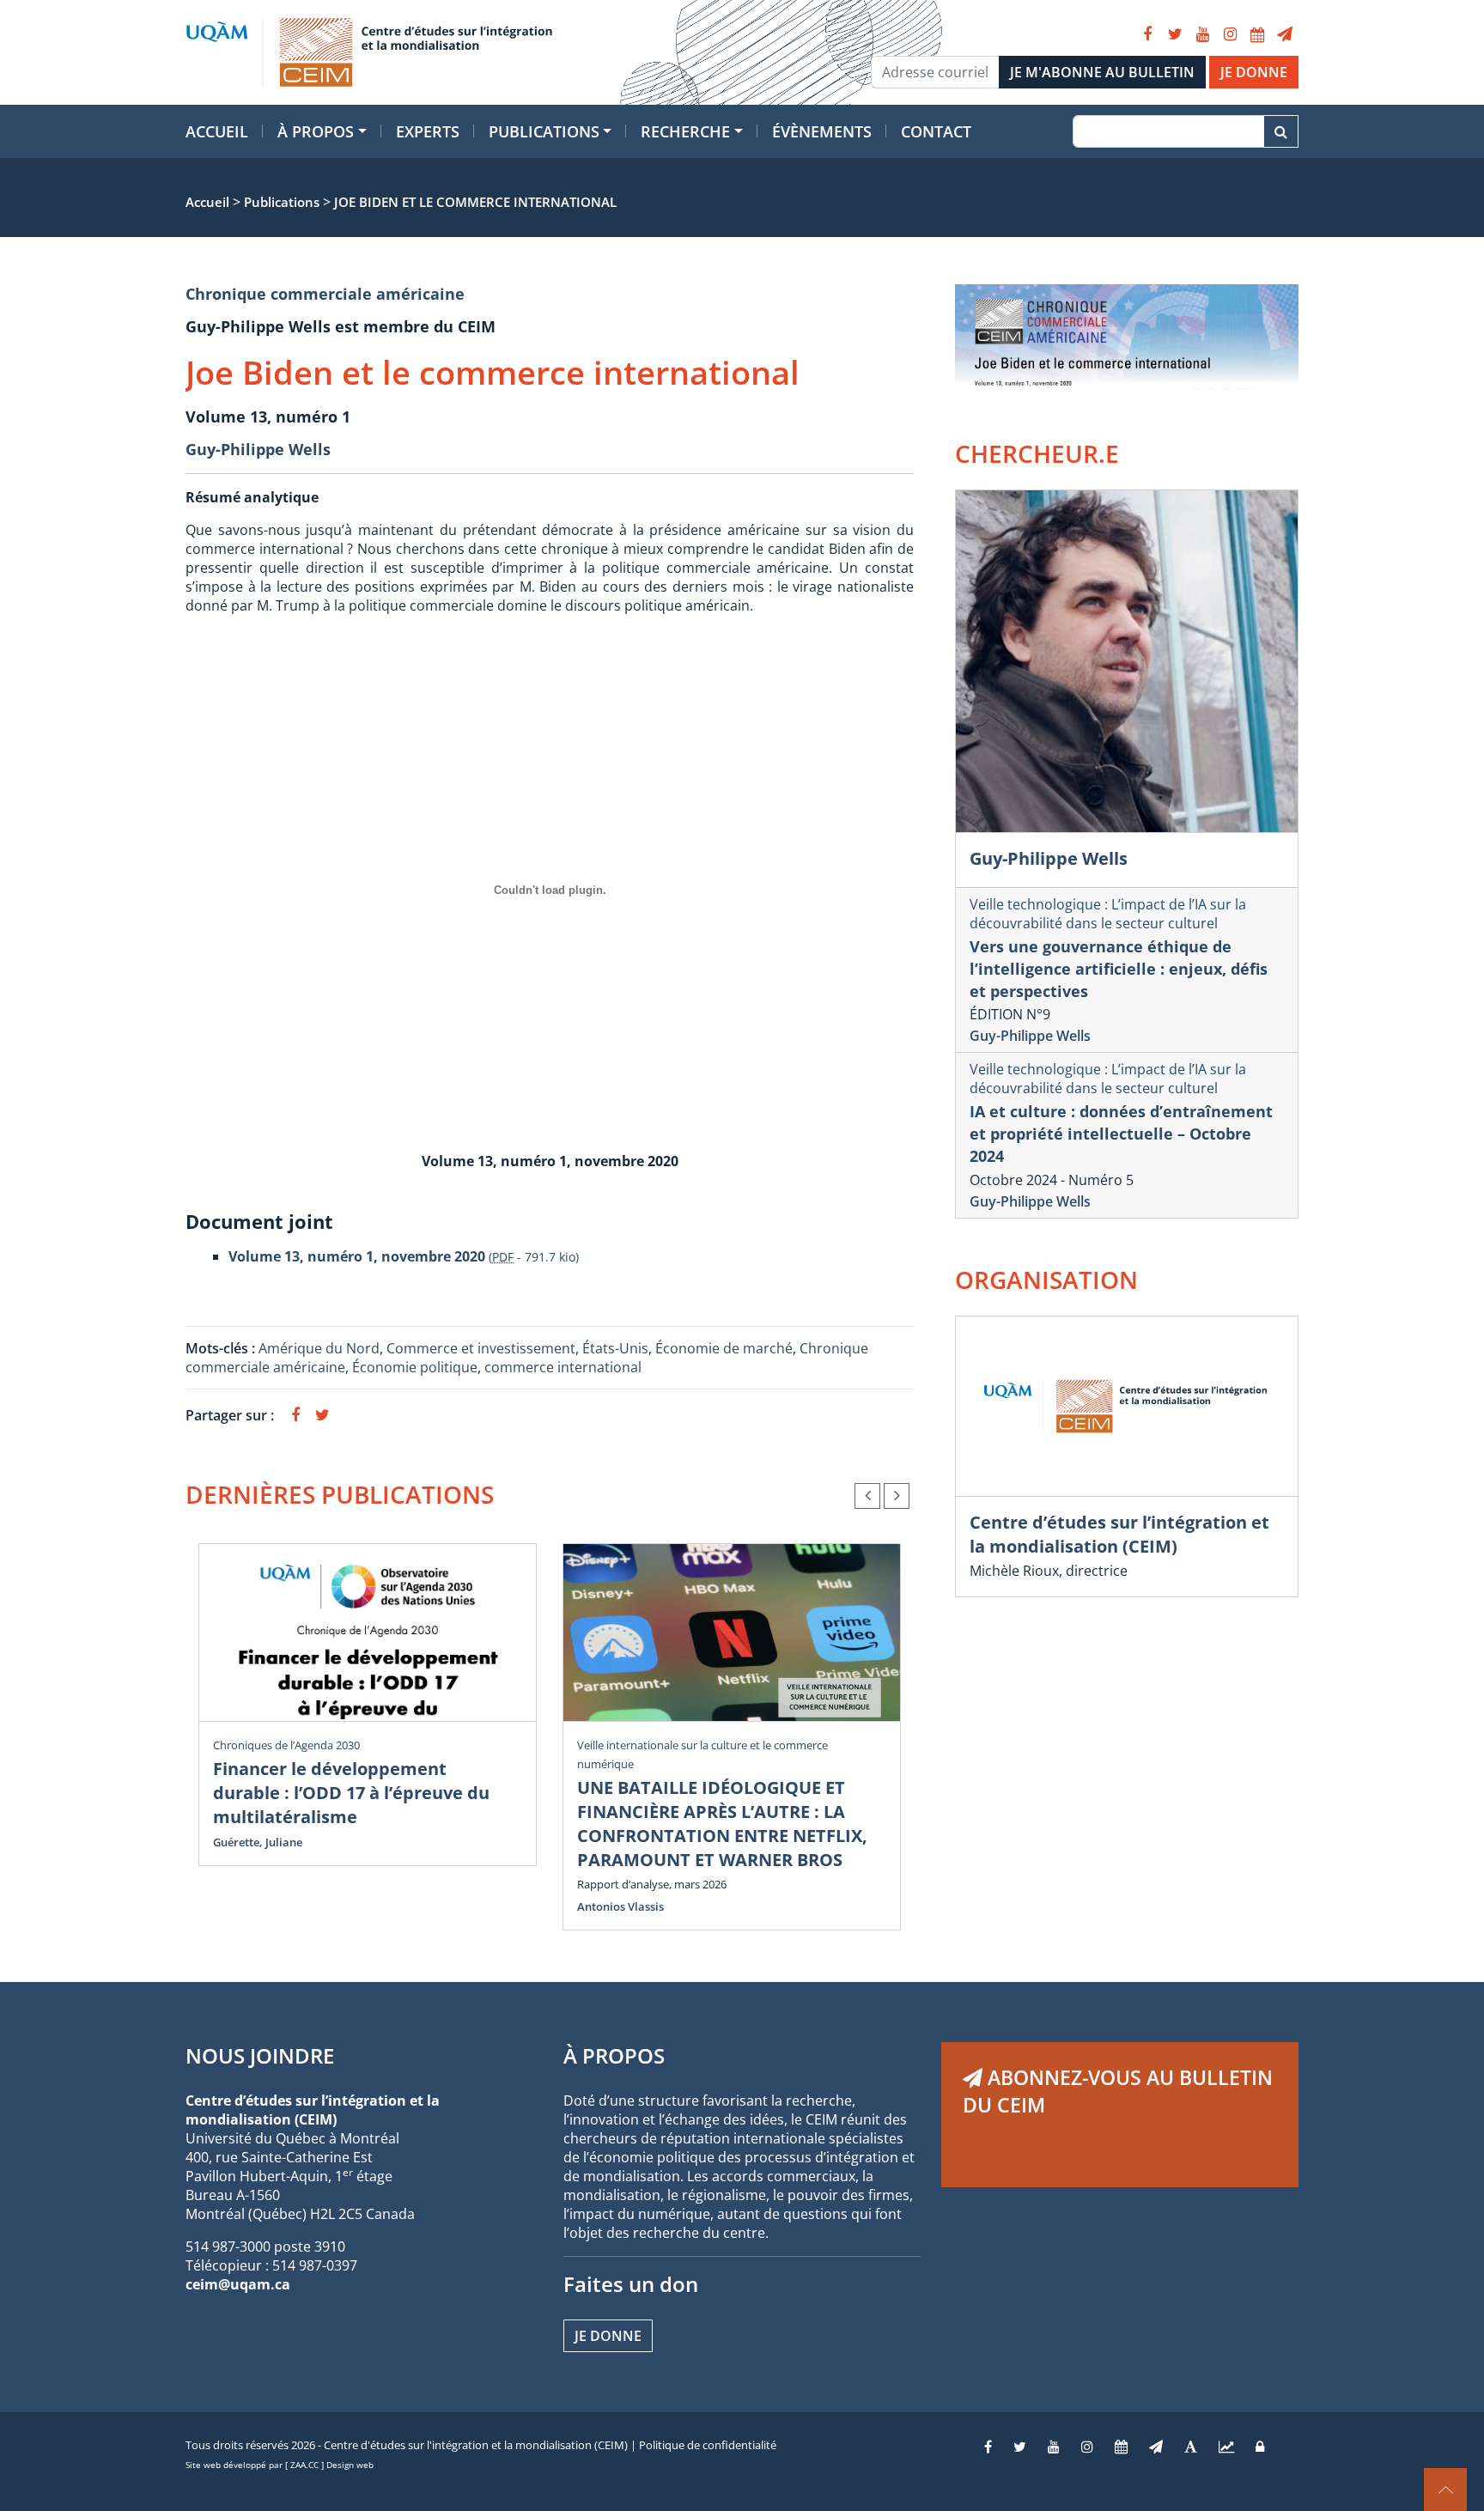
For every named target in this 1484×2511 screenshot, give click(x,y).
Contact (936, 131)
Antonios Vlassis (620, 1906)
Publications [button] (544, 131)
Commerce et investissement (481, 1348)
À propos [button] (316, 131)
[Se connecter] (1260, 2447)
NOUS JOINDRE (260, 2055)
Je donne (608, 2336)
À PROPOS (614, 2055)
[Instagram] (1230, 34)
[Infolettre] (1285, 34)
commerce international (563, 1367)
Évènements (822, 131)
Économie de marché (724, 1348)
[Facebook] (1147, 34)
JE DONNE (1254, 72)
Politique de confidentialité (708, 2445)
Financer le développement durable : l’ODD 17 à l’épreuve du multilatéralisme (351, 1793)
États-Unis (615, 1348)
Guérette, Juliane (258, 1842)
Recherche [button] (685, 131)
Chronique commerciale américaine (325, 294)
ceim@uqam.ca (238, 2284)
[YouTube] (1202, 34)
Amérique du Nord (319, 1348)
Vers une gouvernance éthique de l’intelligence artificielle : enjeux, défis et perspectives (1119, 969)
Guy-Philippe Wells (258, 449)
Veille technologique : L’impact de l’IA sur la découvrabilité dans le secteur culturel (1108, 914)
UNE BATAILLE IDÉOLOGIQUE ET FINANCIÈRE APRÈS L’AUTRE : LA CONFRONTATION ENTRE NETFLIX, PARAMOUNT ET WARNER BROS (722, 1824)
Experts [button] (428, 131)
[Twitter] (1175, 34)
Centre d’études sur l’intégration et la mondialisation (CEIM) (1119, 1534)
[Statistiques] (1226, 2447)
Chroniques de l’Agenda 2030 (286, 1745)
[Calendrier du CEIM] (1257, 34)
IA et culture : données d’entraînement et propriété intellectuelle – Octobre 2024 (1121, 1134)
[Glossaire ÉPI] (1191, 2447)
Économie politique (415, 1367)
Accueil (217, 131)
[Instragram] (1087, 2447)
